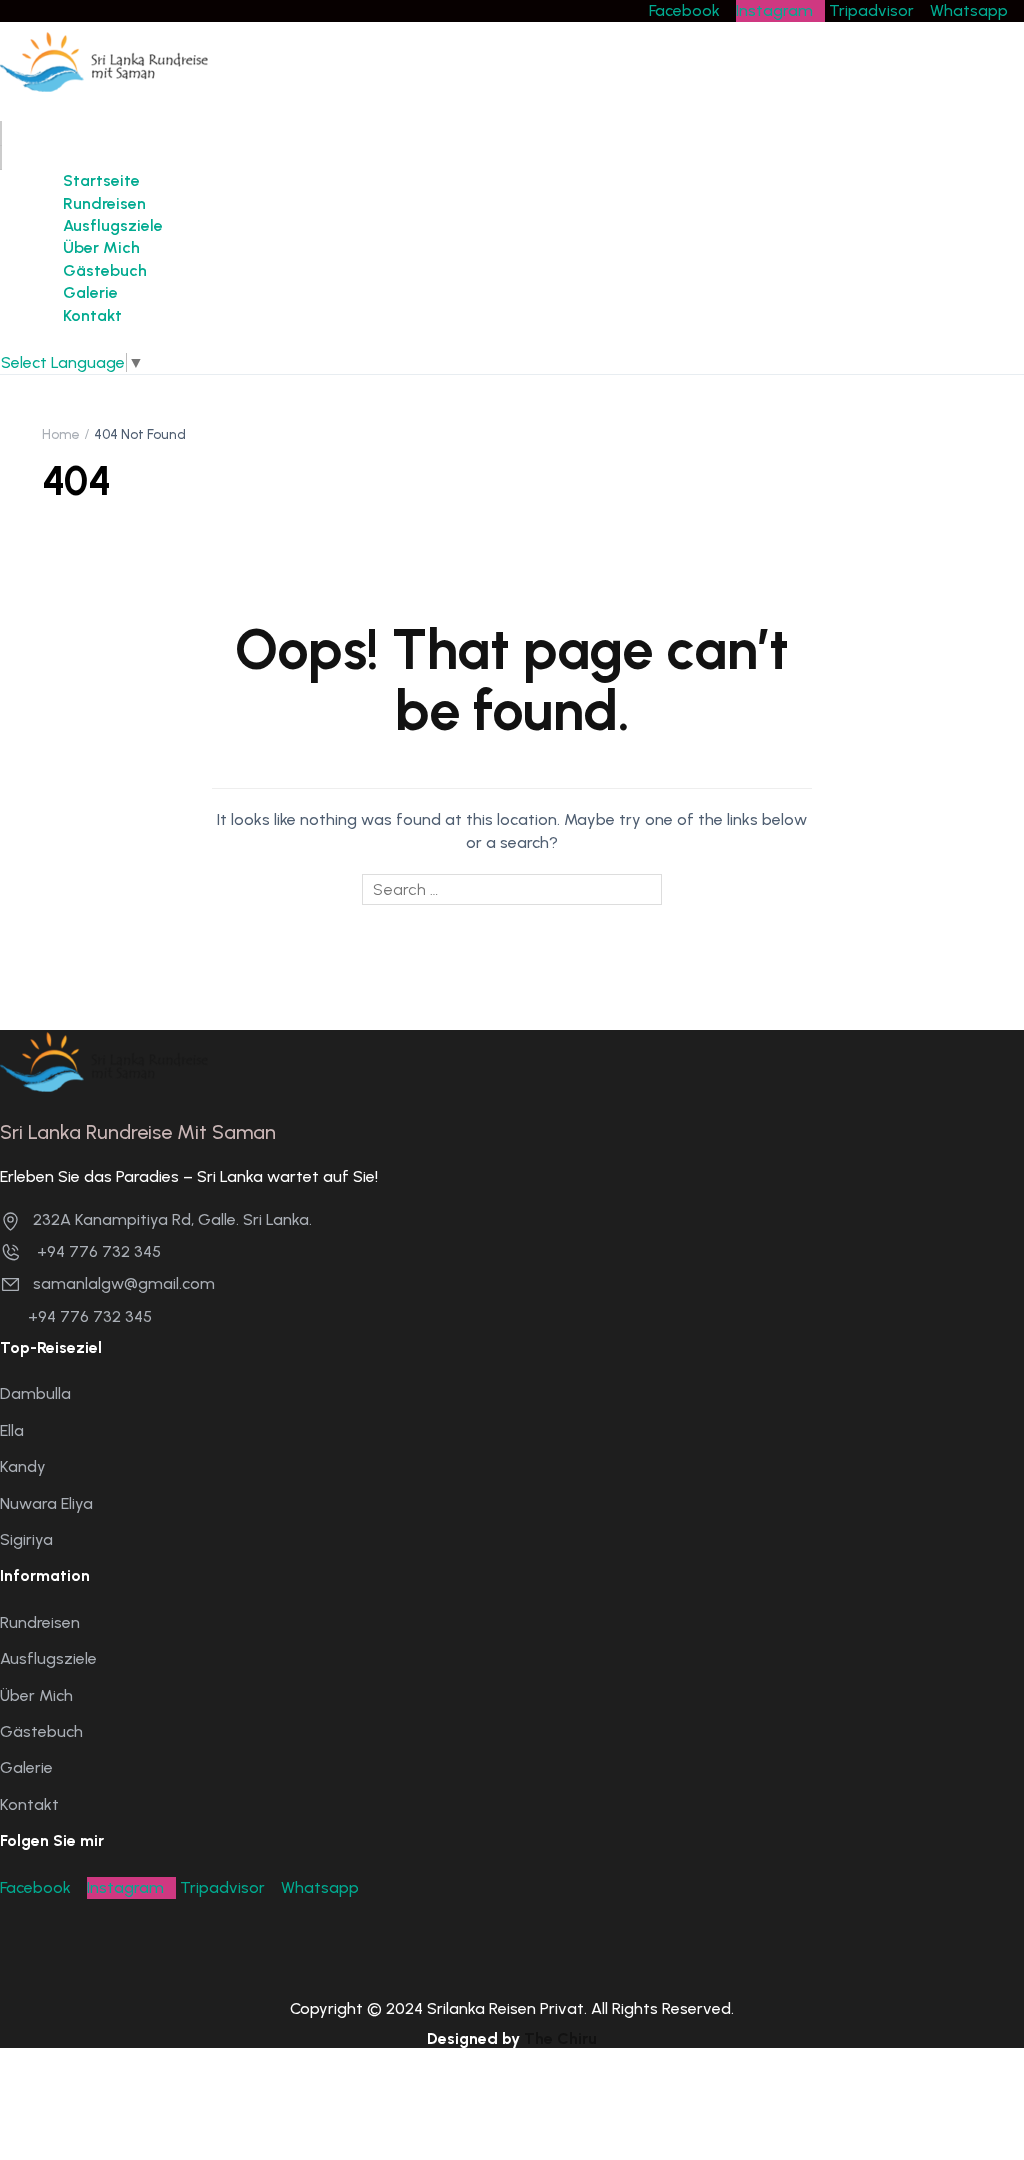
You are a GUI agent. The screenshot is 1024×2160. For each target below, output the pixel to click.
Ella (12, 1430)
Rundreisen (104, 203)
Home (61, 434)
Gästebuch (105, 270)
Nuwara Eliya (46, 1503)
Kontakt (92, 315)
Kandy (23, 1466)
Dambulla (35, 1393)
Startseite (101, 180)
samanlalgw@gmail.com (124, 1283)
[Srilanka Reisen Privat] (104, 62)
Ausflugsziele (113, 225)
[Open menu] (1, 133)
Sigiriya (26, 1539)
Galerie (90, 292)
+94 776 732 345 (97, 1251)
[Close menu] (1, 158)
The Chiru (560, 2038)
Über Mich (101, 247)
